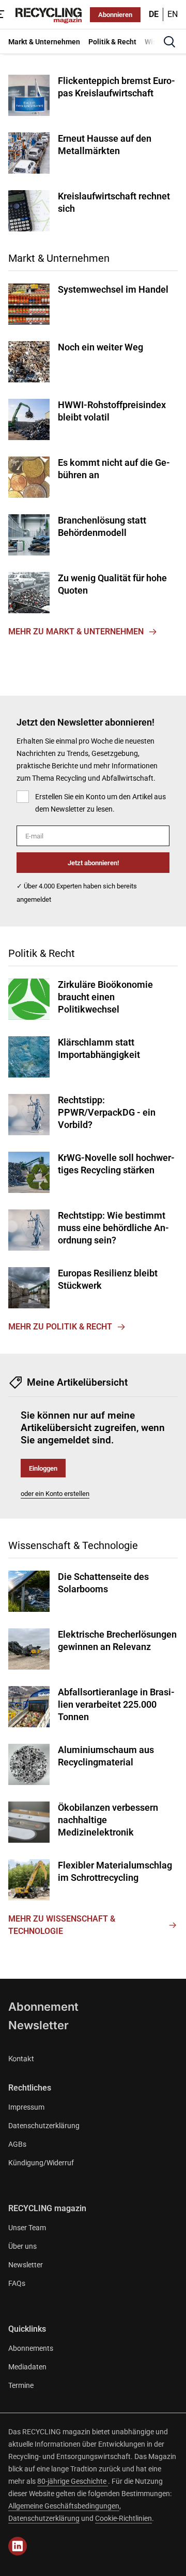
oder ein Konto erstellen (55, 1494)
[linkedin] (18, 2546)
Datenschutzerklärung (44, 2126)
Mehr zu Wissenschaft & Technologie (62, 1925)
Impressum (26, 2107)
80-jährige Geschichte (73, 2481)
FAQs (17, 2283)
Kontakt (21, 2058)
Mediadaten (27, 2367)
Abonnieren (115, 15)
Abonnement (43, 2007)
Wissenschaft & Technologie (73, 1545)
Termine (21, 2385)
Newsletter (38, 2025)
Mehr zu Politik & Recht (60, 1327)
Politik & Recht (42, 953)
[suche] (169, 42)
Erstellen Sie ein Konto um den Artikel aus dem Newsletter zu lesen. (100, 803)
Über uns (22, 2246)
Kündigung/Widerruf (41, 2163)
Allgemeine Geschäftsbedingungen (64, 2506)
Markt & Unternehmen (59, 258)
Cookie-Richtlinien (123, 2518)
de (154, 14)
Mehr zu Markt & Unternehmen (76, 632)
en (173, 14)
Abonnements (31, 2348)
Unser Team (27, 2228)
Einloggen (43, 1468)
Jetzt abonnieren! (93, 863)
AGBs (17, 2144)
